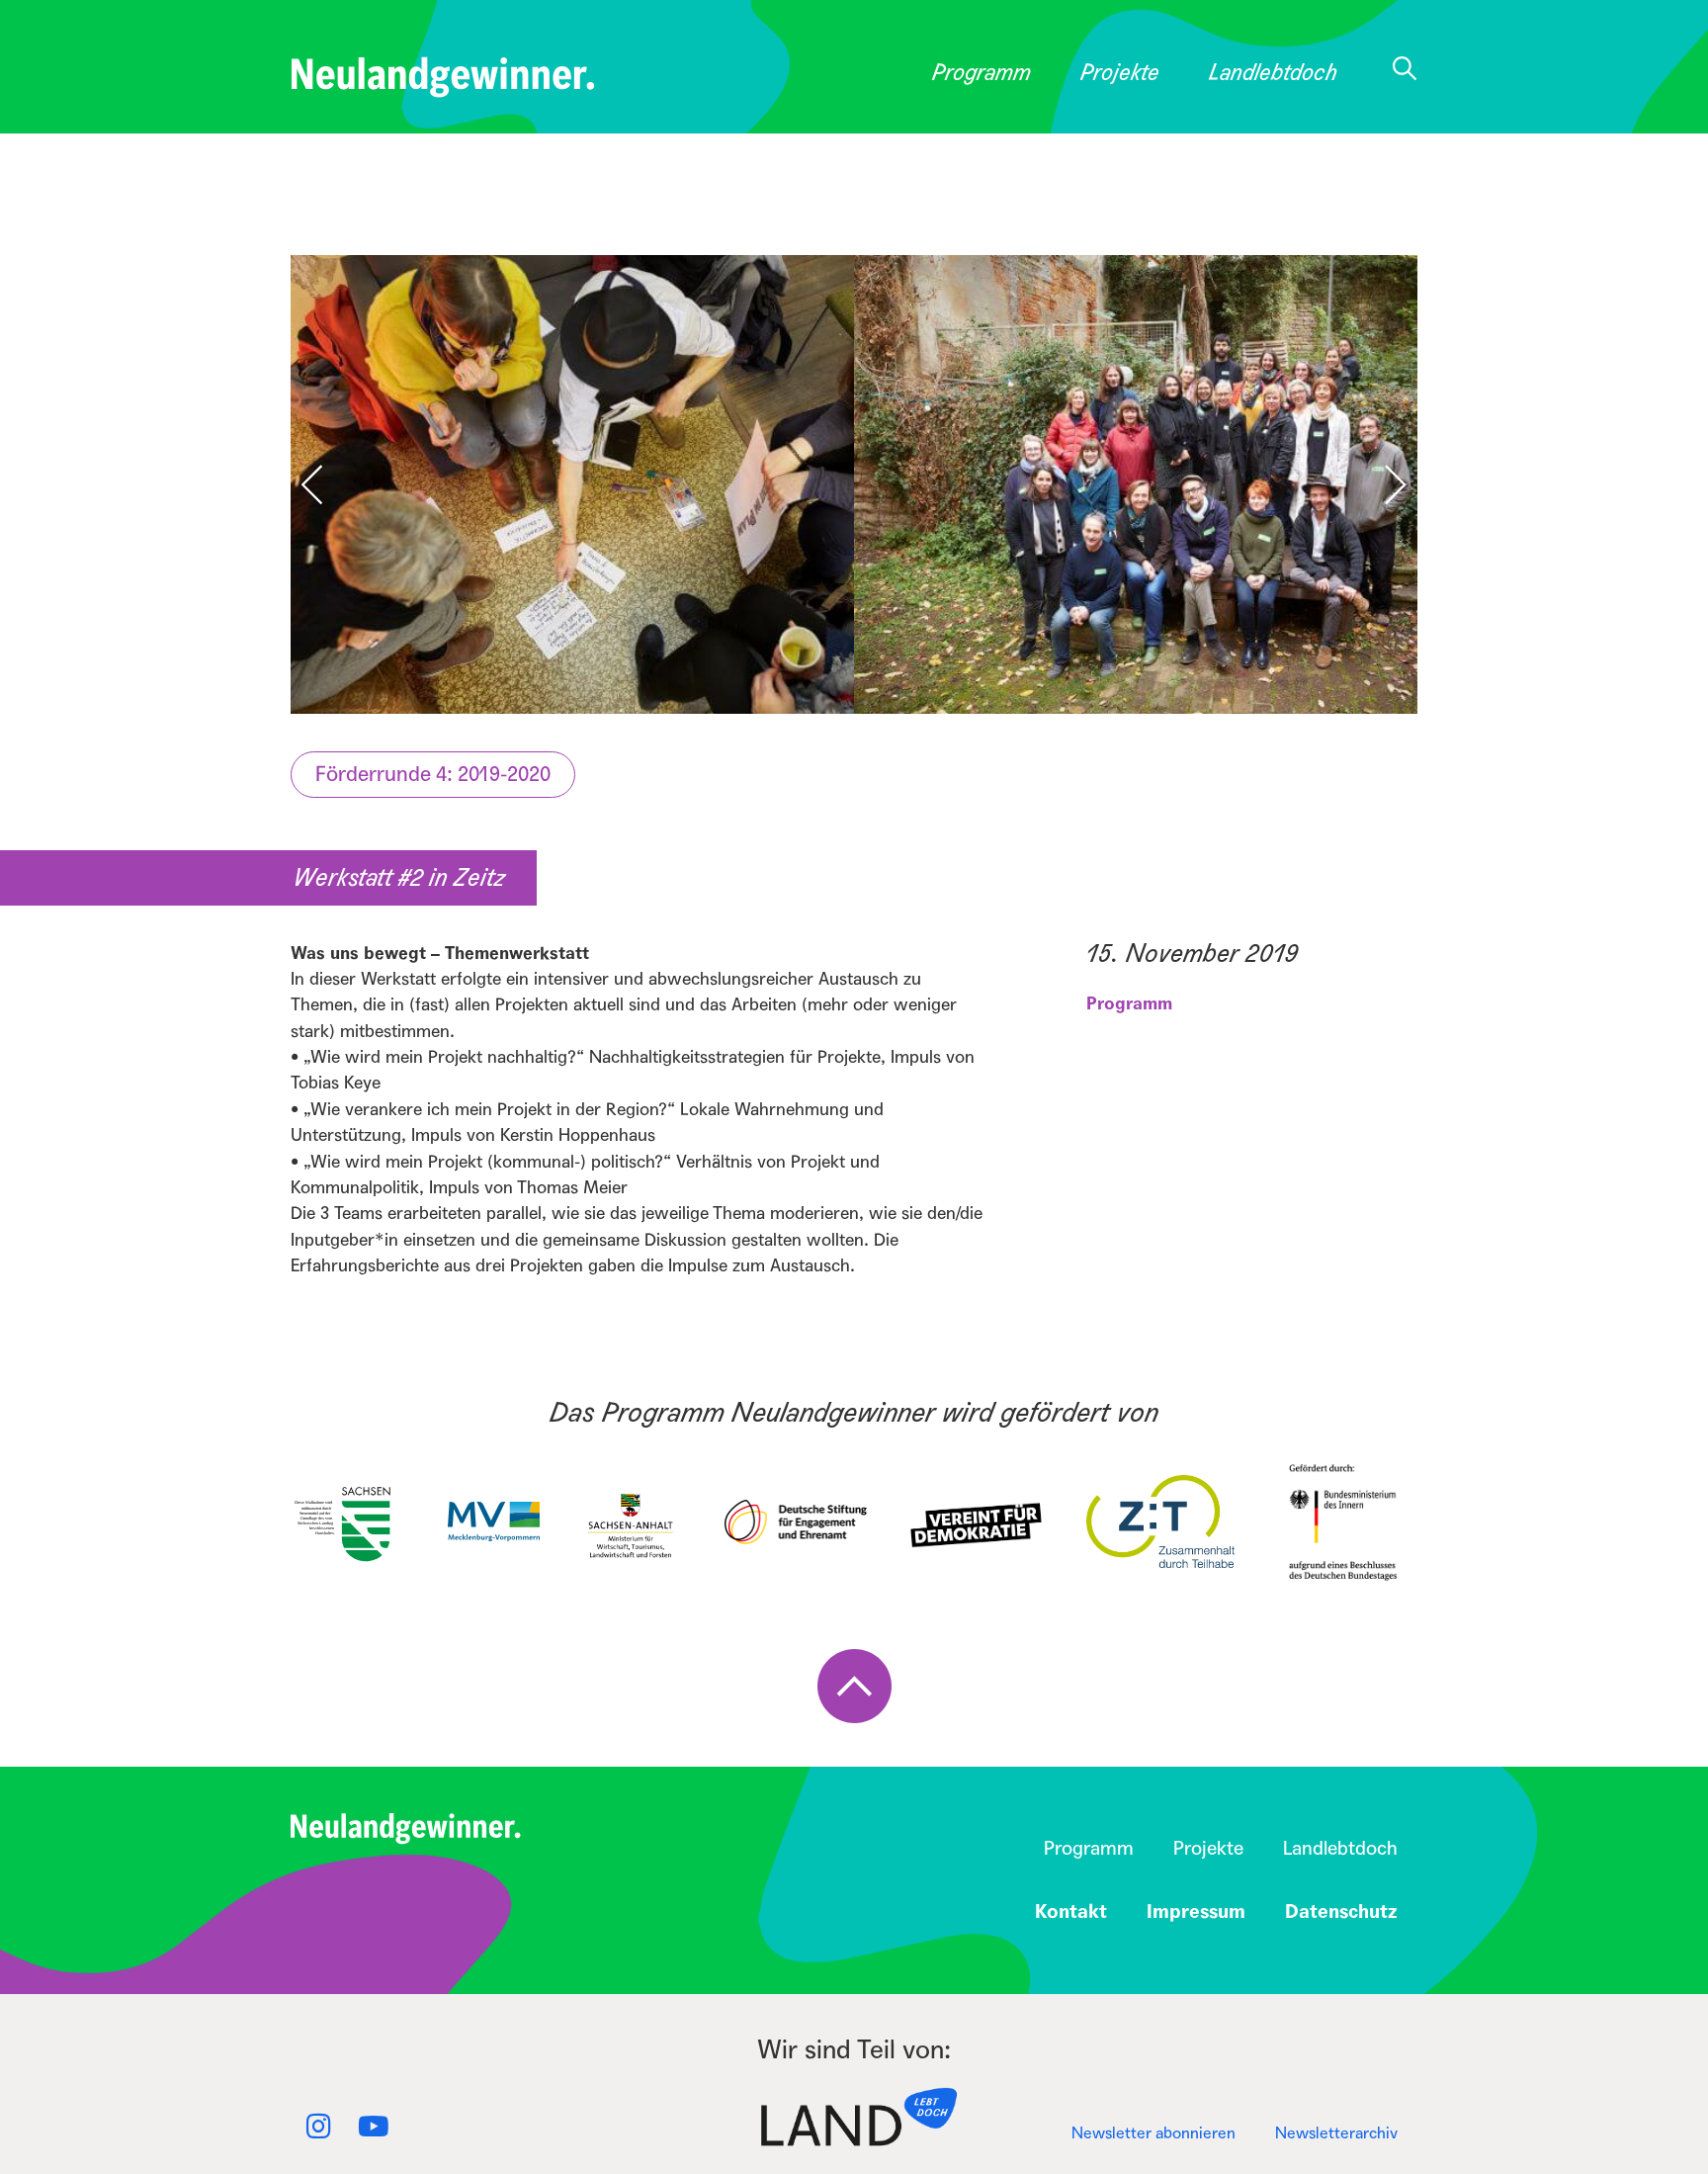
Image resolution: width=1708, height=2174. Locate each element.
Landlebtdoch (1273, 73)
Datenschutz (1341, 1912)
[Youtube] (374, 2127)
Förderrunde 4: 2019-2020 (433, 775)
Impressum (1196, 1912)
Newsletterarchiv (1336, 2133)
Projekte (1120, 73)
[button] (1384, 484)
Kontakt (1071, 1912)
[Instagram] (318, 2127)
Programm (982, 73)
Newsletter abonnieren (1153, 2133)
